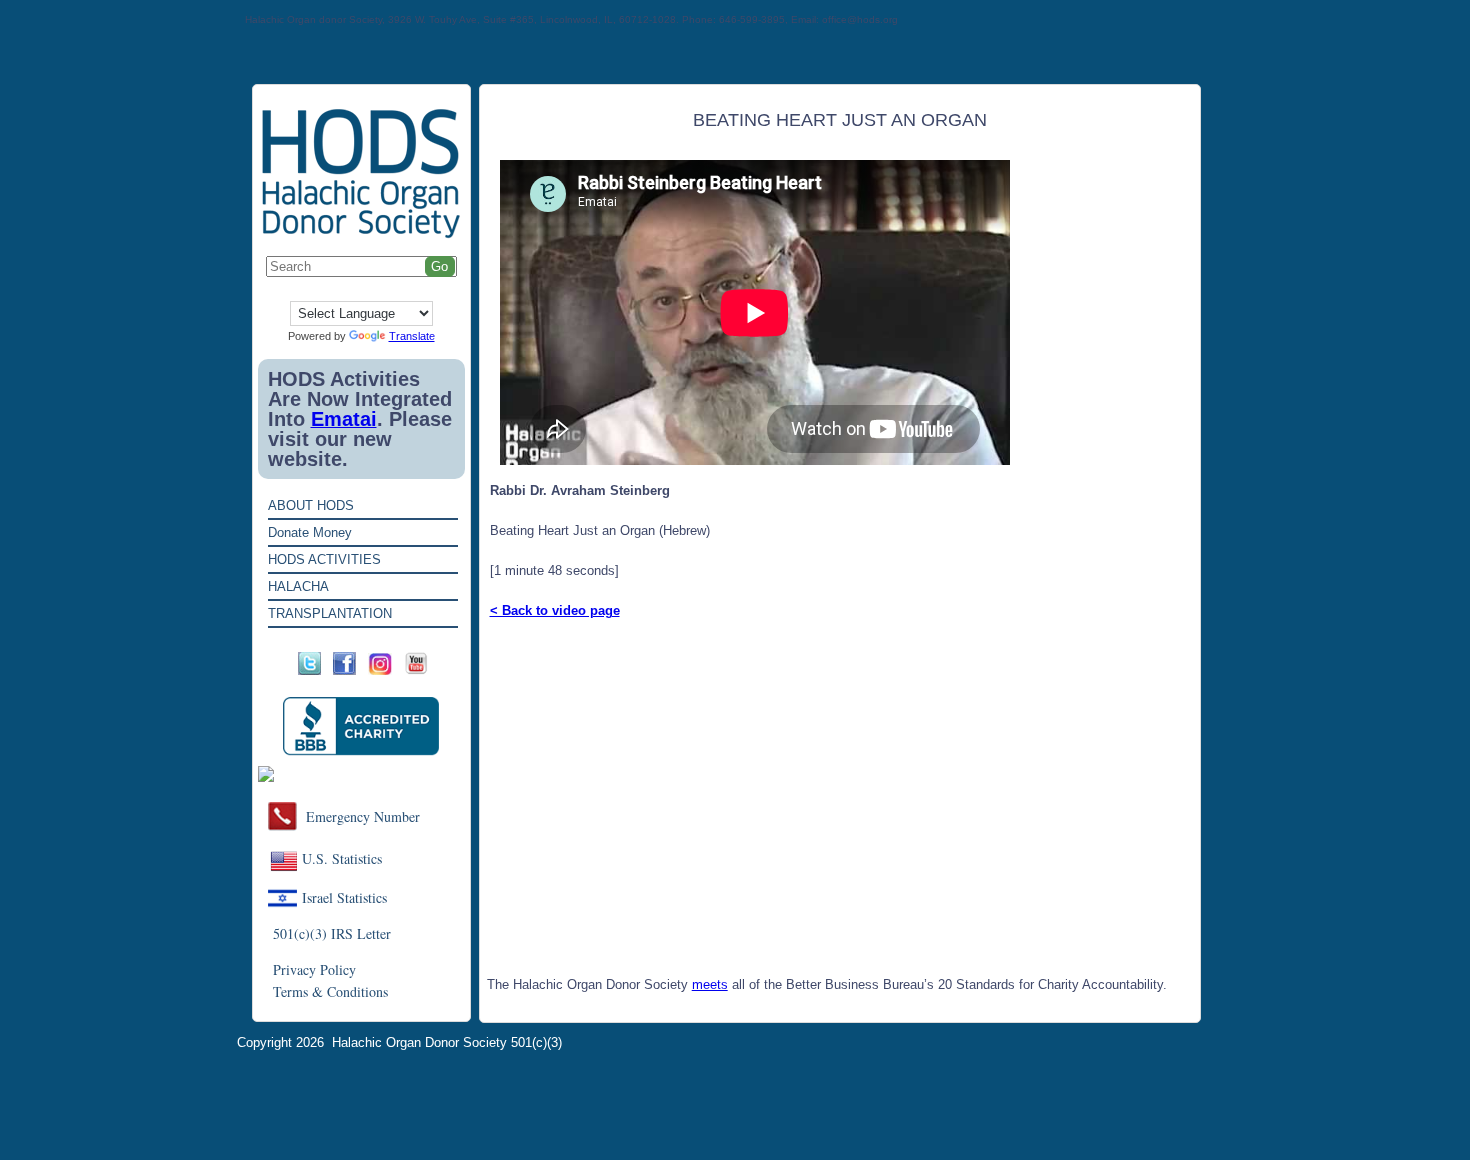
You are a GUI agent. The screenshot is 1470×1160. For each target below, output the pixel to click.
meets (710, 984)
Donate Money (310, 532)
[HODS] (361, 234)
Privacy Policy (314, 969)
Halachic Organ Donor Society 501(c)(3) (447, 1042)
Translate (412, 336)
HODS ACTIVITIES (324, 559)
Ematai (344, 419)
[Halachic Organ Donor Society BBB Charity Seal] (361, 726)
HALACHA (298, 586)
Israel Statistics (344, 897)
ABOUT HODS (311, 505)
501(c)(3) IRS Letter (332, 933)
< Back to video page (555, 610)
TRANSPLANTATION (330, 613)
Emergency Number (363, 816)
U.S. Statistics (342, 858)
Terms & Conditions (330, 991)
